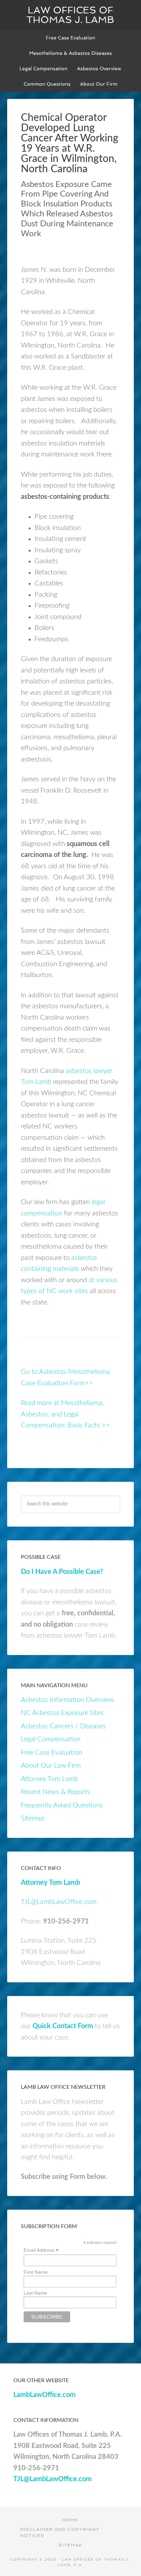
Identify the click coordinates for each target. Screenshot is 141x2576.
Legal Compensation (51, 1739)
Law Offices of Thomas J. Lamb (70, 15)
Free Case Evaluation (52, 1753)
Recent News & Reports (55, 1792)
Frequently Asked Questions (62, 1805)
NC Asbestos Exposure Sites (62, 1713)
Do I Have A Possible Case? (62, 1572)
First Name (36, 2272)
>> (105, 1425)
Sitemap (33, 1818)
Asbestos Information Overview (67, 1700)
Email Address (41, 2250)
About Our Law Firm (51, 1766)
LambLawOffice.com (44, 2395)
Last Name (35, 2293)
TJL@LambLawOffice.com (59, 1902)
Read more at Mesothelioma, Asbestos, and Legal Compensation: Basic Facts (62, 1414)
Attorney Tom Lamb (49, 1779)
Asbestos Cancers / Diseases (63, 1726)
